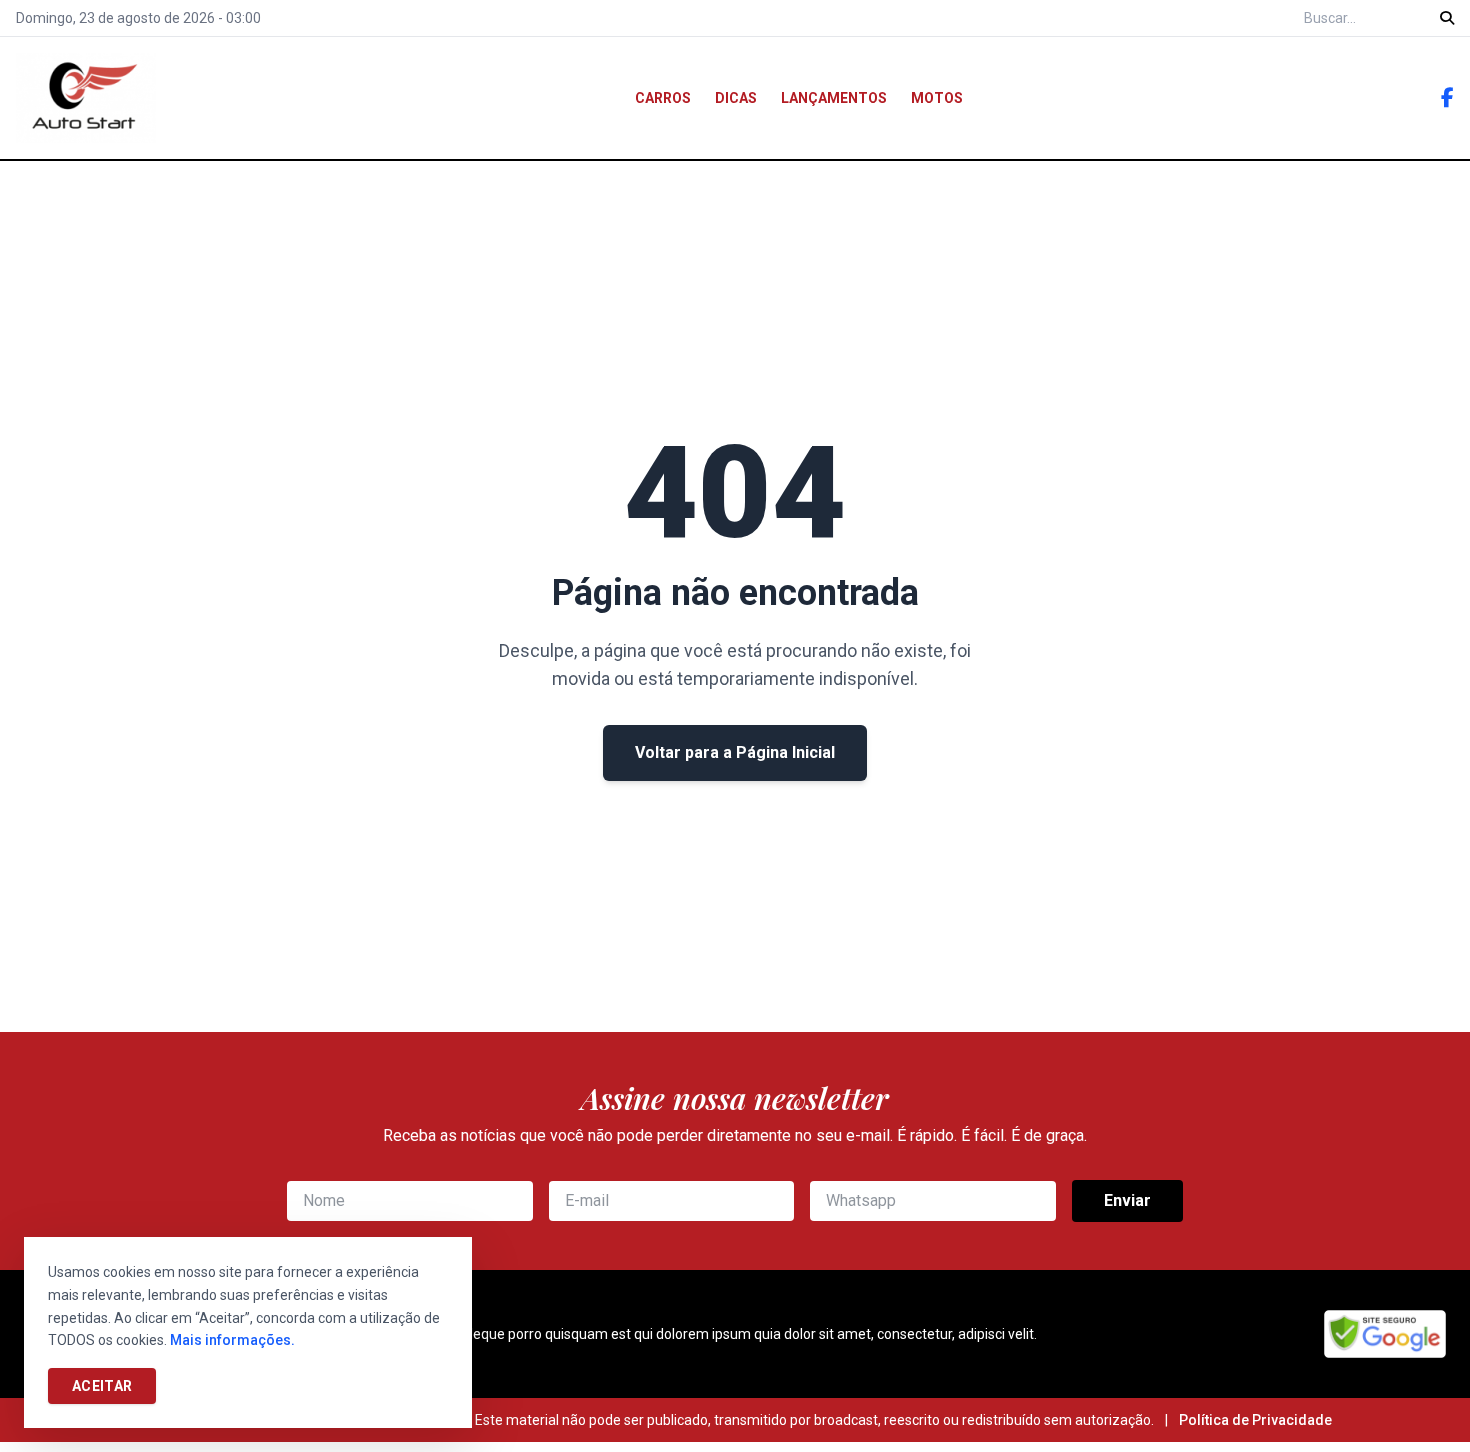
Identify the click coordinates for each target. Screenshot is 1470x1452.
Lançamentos (834, 98)
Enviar (1127, 1200)
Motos (937, 98)
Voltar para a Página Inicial (735, 752)
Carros (663, 98)
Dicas (736, 98)
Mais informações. (232, 1340)
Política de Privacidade (1255, 1420)
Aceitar (102, 1386)
